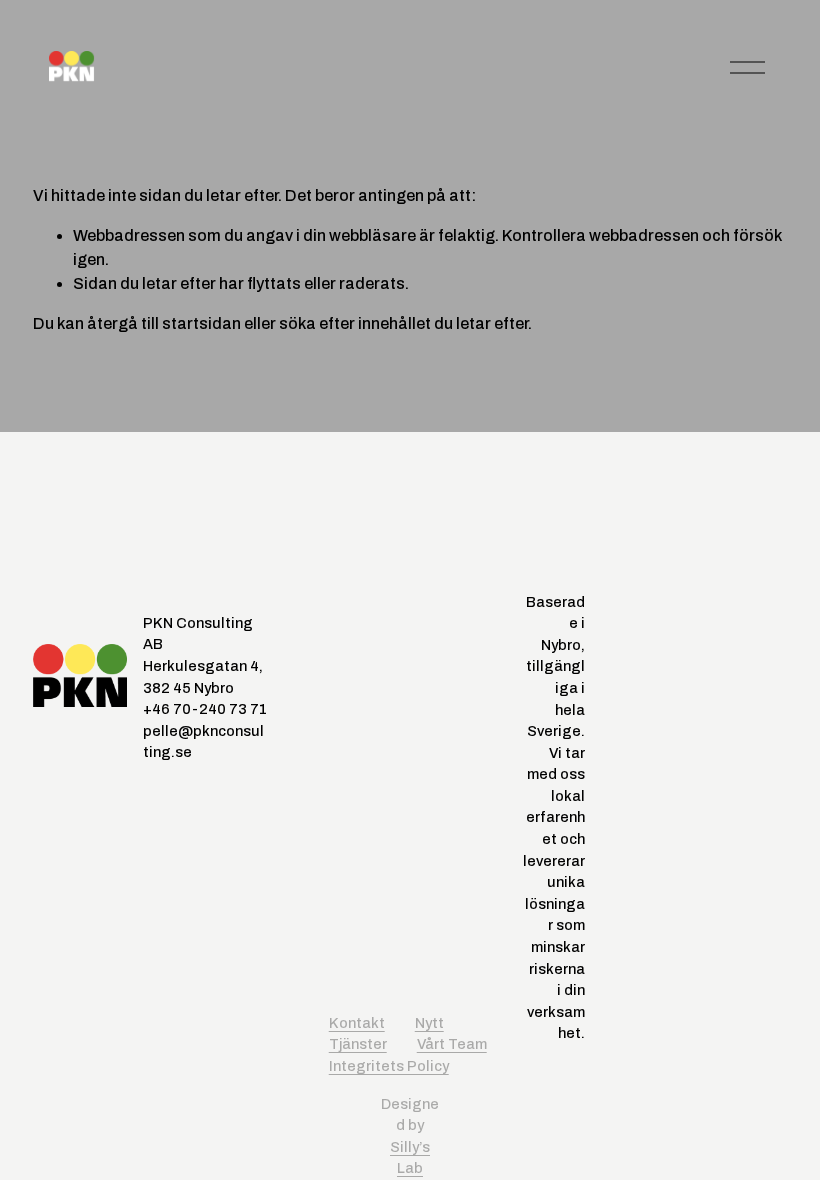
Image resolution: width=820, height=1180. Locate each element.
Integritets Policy (389, 1066)
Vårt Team (452, 1044)
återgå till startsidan (164, 323)
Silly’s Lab (410, 1158)
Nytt (429, 1023)
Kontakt (357, 1023)
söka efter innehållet (355, 323)
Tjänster (358, 1044)
